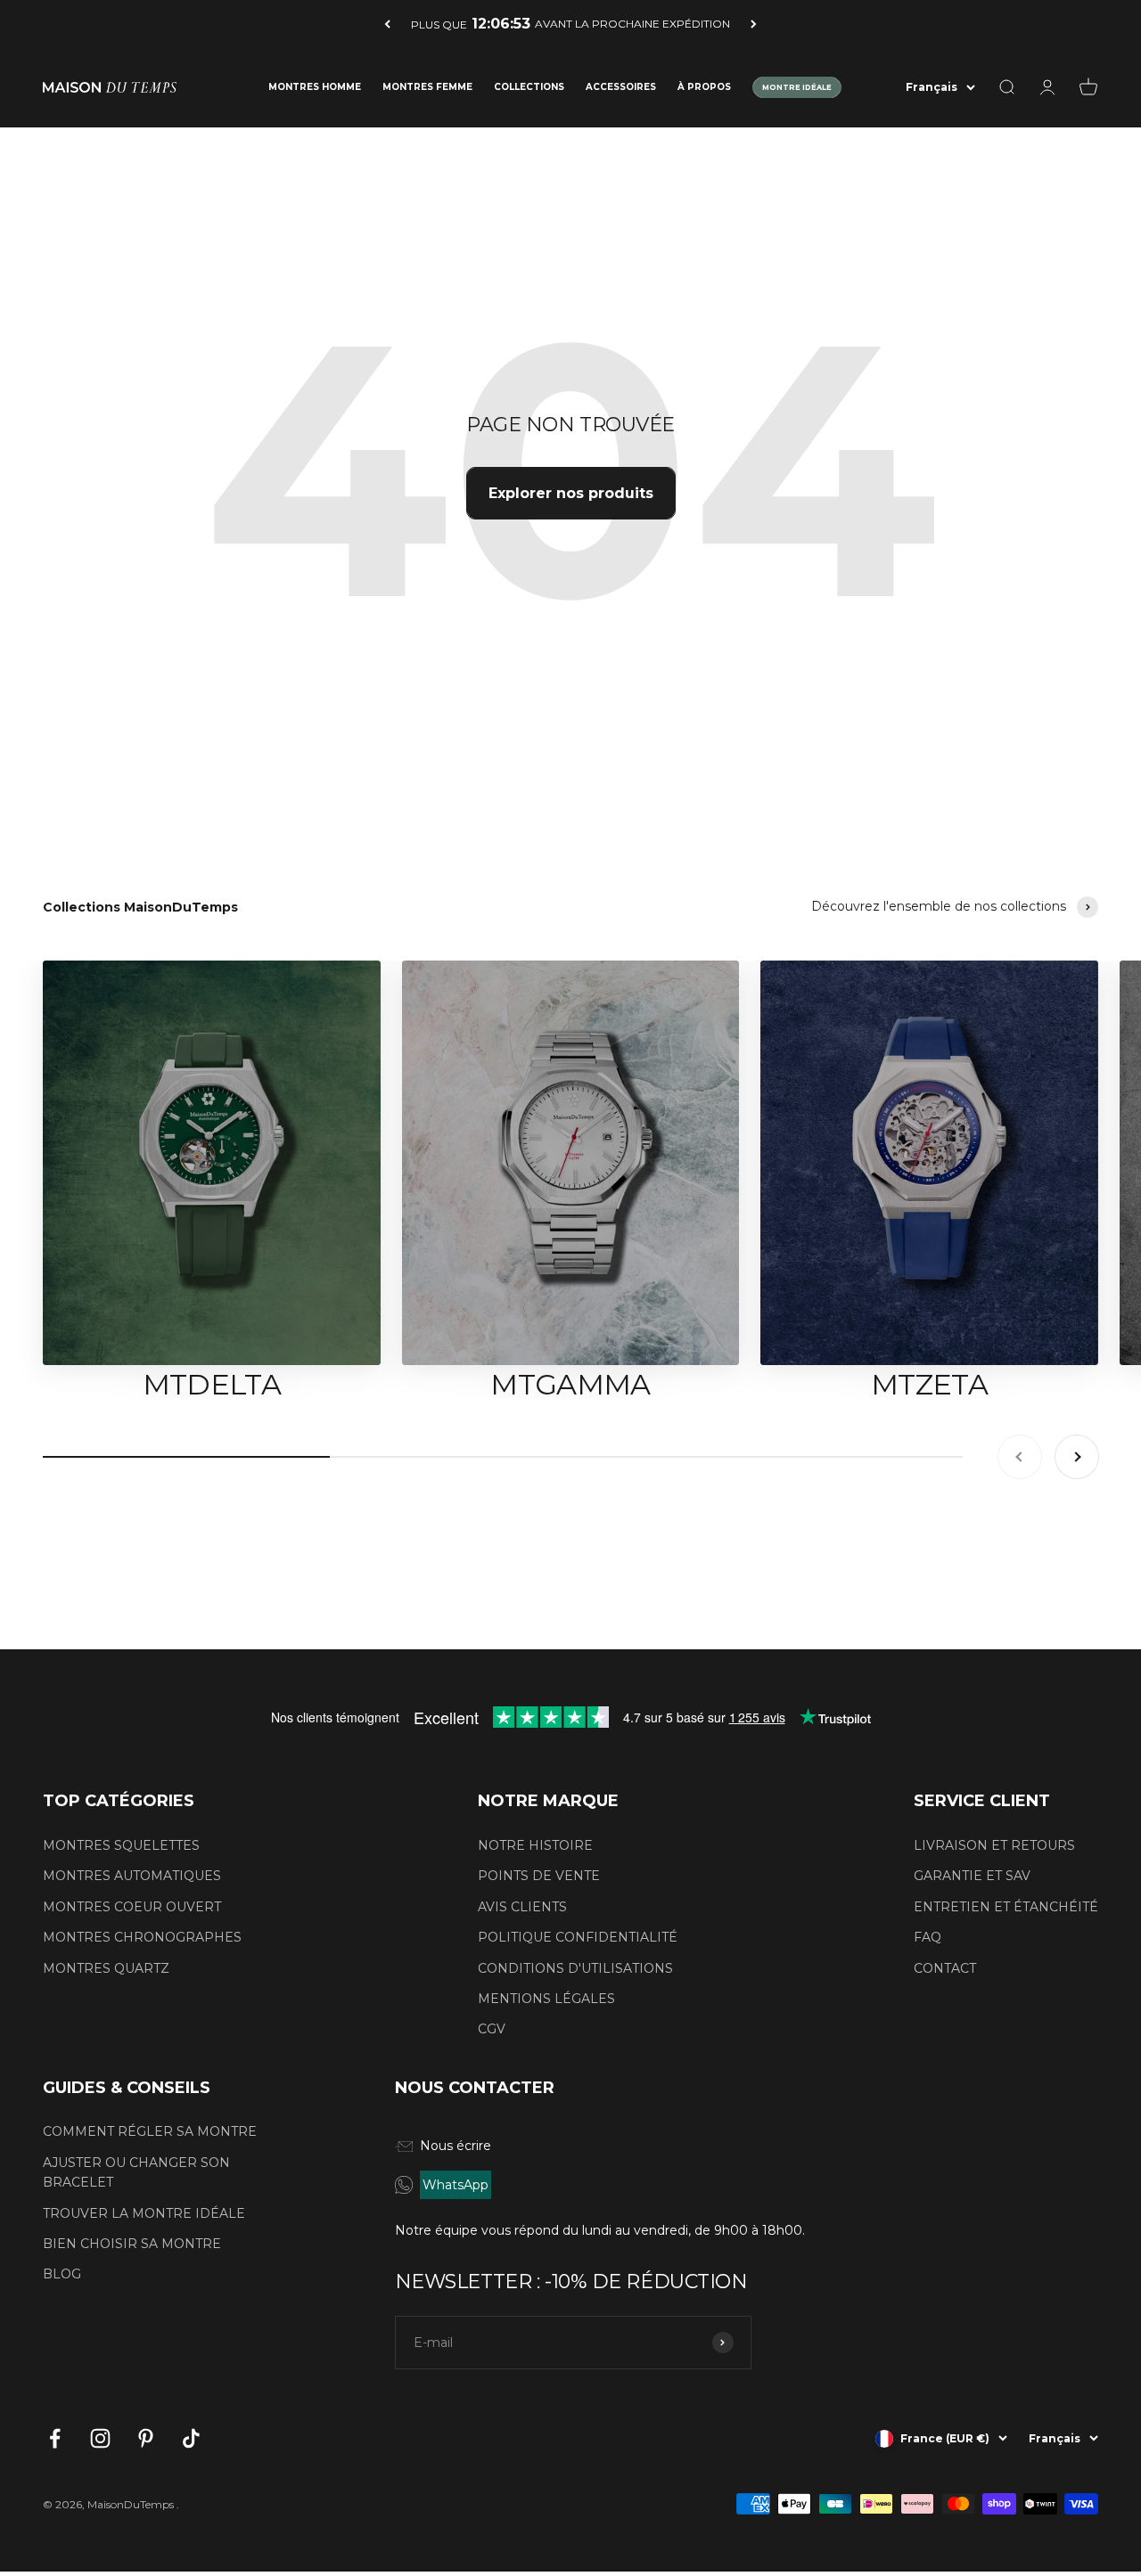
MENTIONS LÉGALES (546, 1999)
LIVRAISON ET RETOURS (994, 1845)
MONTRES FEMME (427, 87)
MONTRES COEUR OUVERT (132, 1907)
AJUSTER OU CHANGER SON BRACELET (136, 2172)
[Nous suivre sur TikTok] (191, 2438)
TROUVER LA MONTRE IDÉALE (144, 2213)
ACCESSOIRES (621, 87)
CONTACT (945, 1968)
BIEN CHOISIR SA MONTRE (132, 2244)
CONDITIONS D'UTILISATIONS (575, 1968)
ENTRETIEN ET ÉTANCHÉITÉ (1006, 1907)
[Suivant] (754, 24)
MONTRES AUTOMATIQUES (132, 1876)
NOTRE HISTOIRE (535, 1845)
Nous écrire (456, 2146)
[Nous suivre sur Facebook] (55, 2438)
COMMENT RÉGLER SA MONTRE (150, 2131)
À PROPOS (704, 87)
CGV (492, 2029)
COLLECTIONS (529, 87)
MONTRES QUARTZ (106, 1968)
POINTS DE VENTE (539, 1876)
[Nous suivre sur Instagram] (100, 2438)
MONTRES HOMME (315, 87)
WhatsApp (456, 2185)
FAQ (928, 1937)
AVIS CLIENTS (522, 1907)
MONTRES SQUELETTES (121, 1845)
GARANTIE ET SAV (972, 1876)
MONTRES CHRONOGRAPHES (142, 1937)
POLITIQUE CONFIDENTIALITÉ (578, 1937)
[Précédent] (387, 24)
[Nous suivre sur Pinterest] (146, 2438)
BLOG (62, 2274)
